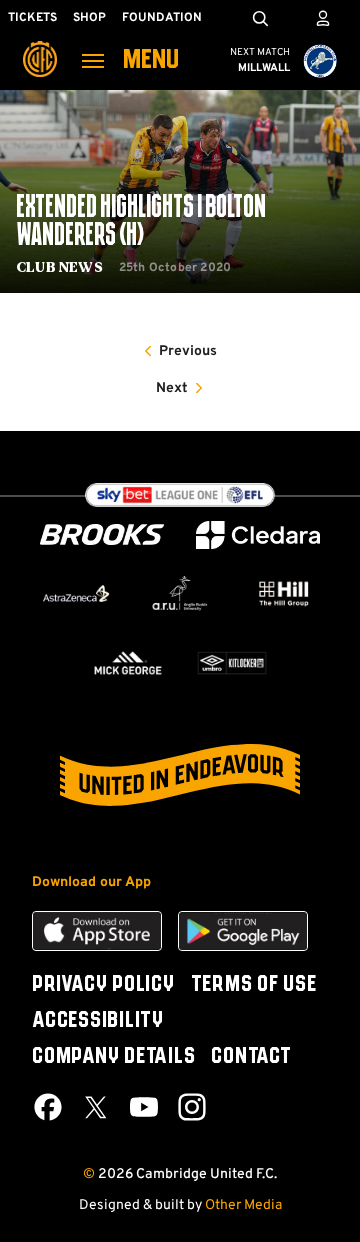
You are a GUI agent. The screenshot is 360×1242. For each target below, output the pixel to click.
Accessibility (98, 1021)
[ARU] (180, 594)
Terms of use (254, 985)
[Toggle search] (260, 18)
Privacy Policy (103, 985)
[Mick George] (128, 663)
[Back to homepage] (40, 45)
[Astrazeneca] (76, 593)
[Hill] (284, 593)
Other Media (243, 1205)
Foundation (162, 18)
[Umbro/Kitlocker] (232, 663)
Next (172, 388)
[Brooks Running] (102, 534)
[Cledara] (258, 535)
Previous (188, 351)
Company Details (113, 1057)
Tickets (32, 18)
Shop (89, 18)
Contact (251, 1057)
